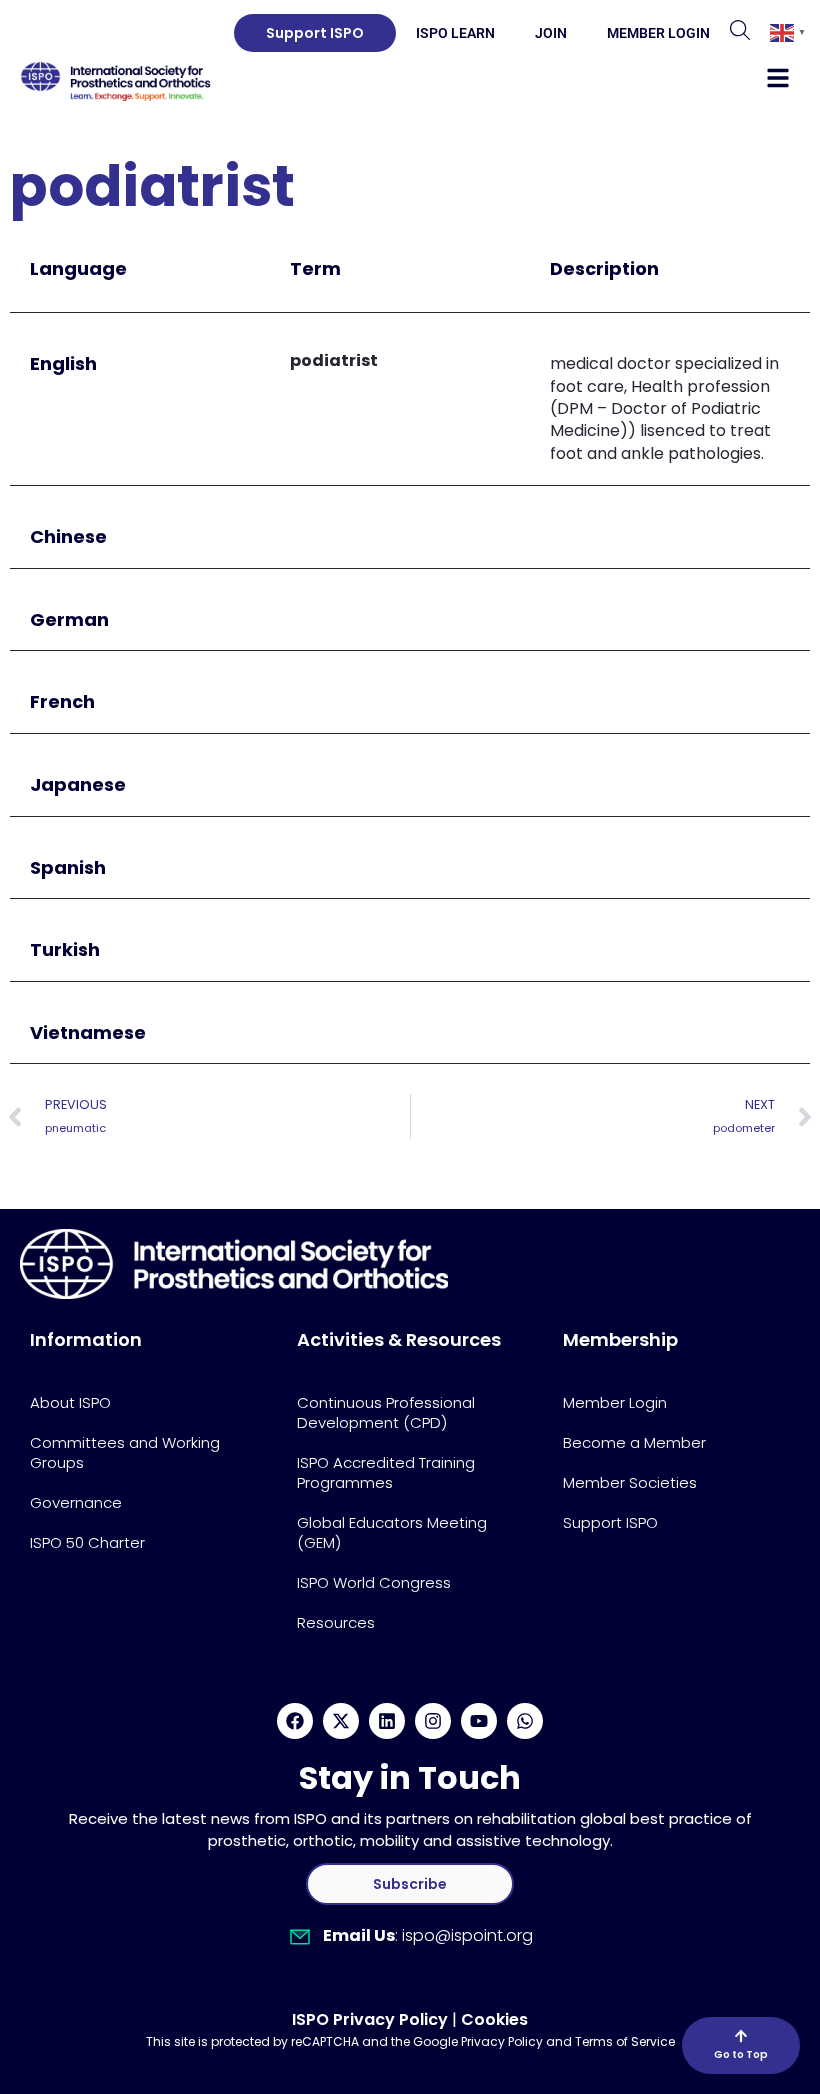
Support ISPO (610, 1522)
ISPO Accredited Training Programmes (386, 1472)
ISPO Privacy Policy (370, 2019)
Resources (336, 1622)
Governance (76, 1502)
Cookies (494, 2019)
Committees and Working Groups (125, 1452)
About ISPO (70, 1402)
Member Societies (630, 1482)
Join (551, 33)
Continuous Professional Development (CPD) (386, 1412)
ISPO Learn (455, 33)
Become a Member (634, 1442)
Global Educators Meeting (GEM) (392, 1532)
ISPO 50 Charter (87, 1542)
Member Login (658, 33)
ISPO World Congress (374, 1582)
